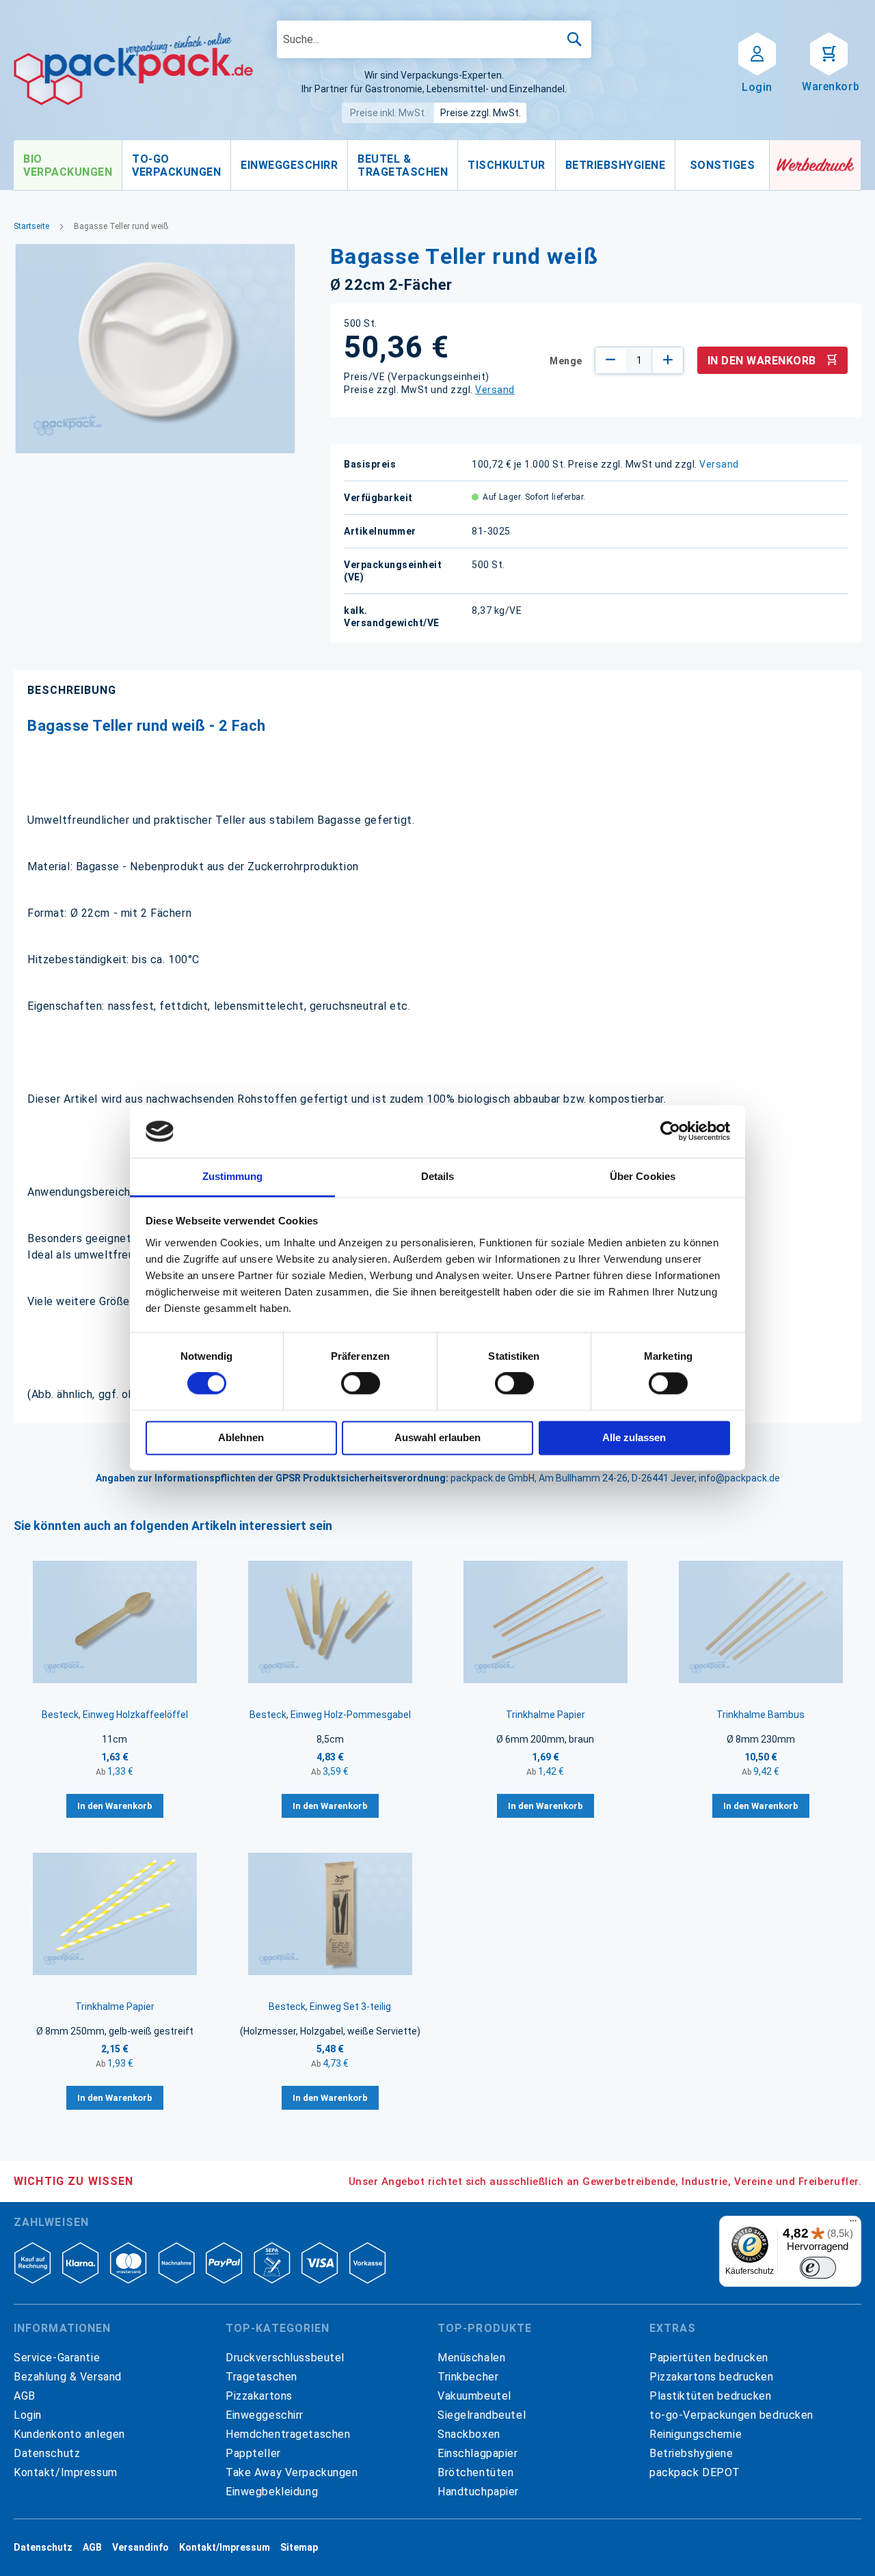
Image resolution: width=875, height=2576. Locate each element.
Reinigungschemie (696, 2434)
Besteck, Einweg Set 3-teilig (330, 2007)
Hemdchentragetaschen (288, 2434)
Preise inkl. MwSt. (388, 113)
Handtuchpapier (478, 2492)
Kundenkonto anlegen (69, 2434)
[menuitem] (68, 165)
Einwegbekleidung (272, 2492)
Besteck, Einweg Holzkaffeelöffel (115, 1715)
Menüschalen (471, 2358)
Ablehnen (241, 1437)
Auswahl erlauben (437, 1437)
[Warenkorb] (829, 53)
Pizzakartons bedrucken (712, 2377)
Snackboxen (469, 2434)
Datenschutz (47, 2453)
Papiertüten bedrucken (709, 2358)
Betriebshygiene (691, 2453)
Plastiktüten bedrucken (711, 2396)
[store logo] (133, 69)
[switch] (361, 1385)
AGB (25, 2396)
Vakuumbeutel (474, 2396)
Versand (495, 390)
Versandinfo (140, 2547)
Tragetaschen (261, 2377)
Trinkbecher (468, 2377)
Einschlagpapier (478, 2453)
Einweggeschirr (265, 2415)
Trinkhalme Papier (546, 1715)
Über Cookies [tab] (643, 1176)
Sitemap (299, 2547)
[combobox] (434, 39)
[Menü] (853, 2224)
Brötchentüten (475, 2472)
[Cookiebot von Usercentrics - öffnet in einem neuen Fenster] (670, 1131)
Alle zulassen (634, 1437)
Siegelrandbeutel (482, 2415)
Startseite (31, 226)
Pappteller (253, 2453)
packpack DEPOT (695, 2472)
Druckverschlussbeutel (285, 2358)
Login (28, 2415)
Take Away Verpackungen (292, 2472)
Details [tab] (438, 1176)
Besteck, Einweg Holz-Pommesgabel (330, 1715)
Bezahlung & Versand (68, 2377)
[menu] (392, 165)
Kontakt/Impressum (66, 2472)
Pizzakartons (259, 2396)
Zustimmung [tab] (233, 1176)
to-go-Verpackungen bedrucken (731, 2415)
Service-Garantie (57, 2358)
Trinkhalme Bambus (760, 1715)
